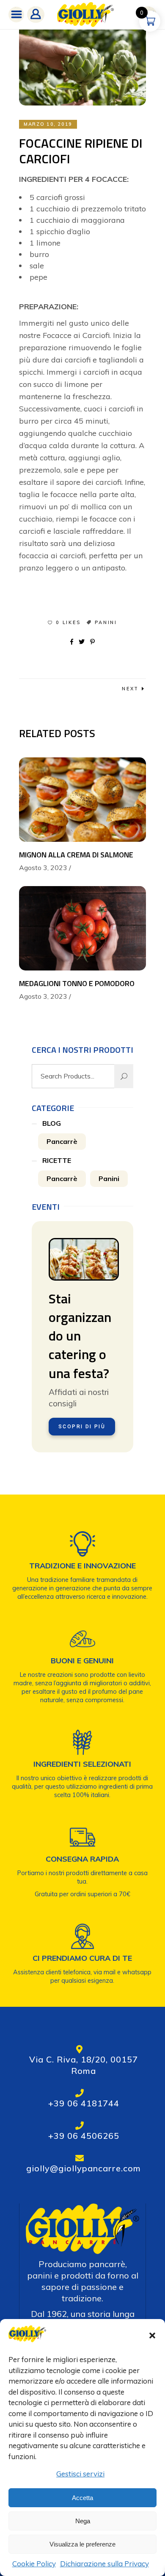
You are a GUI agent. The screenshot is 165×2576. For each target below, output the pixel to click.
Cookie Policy (34, 2564)
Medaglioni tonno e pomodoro (77, 983)
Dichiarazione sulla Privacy (104, 2564)
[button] (152, 2335)
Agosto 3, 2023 (43, 868)
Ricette (57, 1160)
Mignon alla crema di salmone (76, 855)
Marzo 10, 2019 (48, 124)
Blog (52, 1123)
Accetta (82, 2498)
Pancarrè (62, 1141)
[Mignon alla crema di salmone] (82, 800)
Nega (83, 2521)
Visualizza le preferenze (82, 2544)
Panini (106, 622)
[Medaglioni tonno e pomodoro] (82, 928)
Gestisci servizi (80, 2474)
